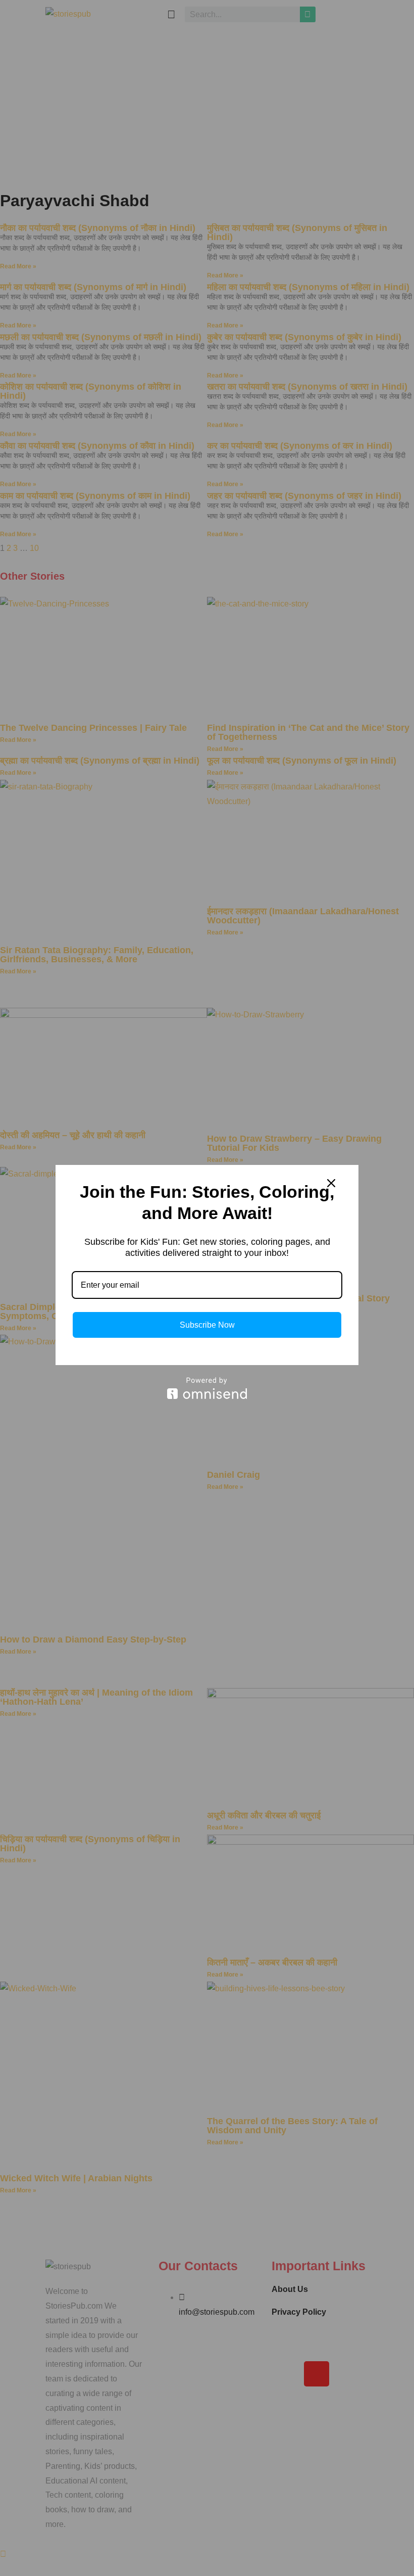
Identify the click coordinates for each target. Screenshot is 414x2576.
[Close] (331, 1183)
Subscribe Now (207, 1325)
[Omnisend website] (207, 1388)
